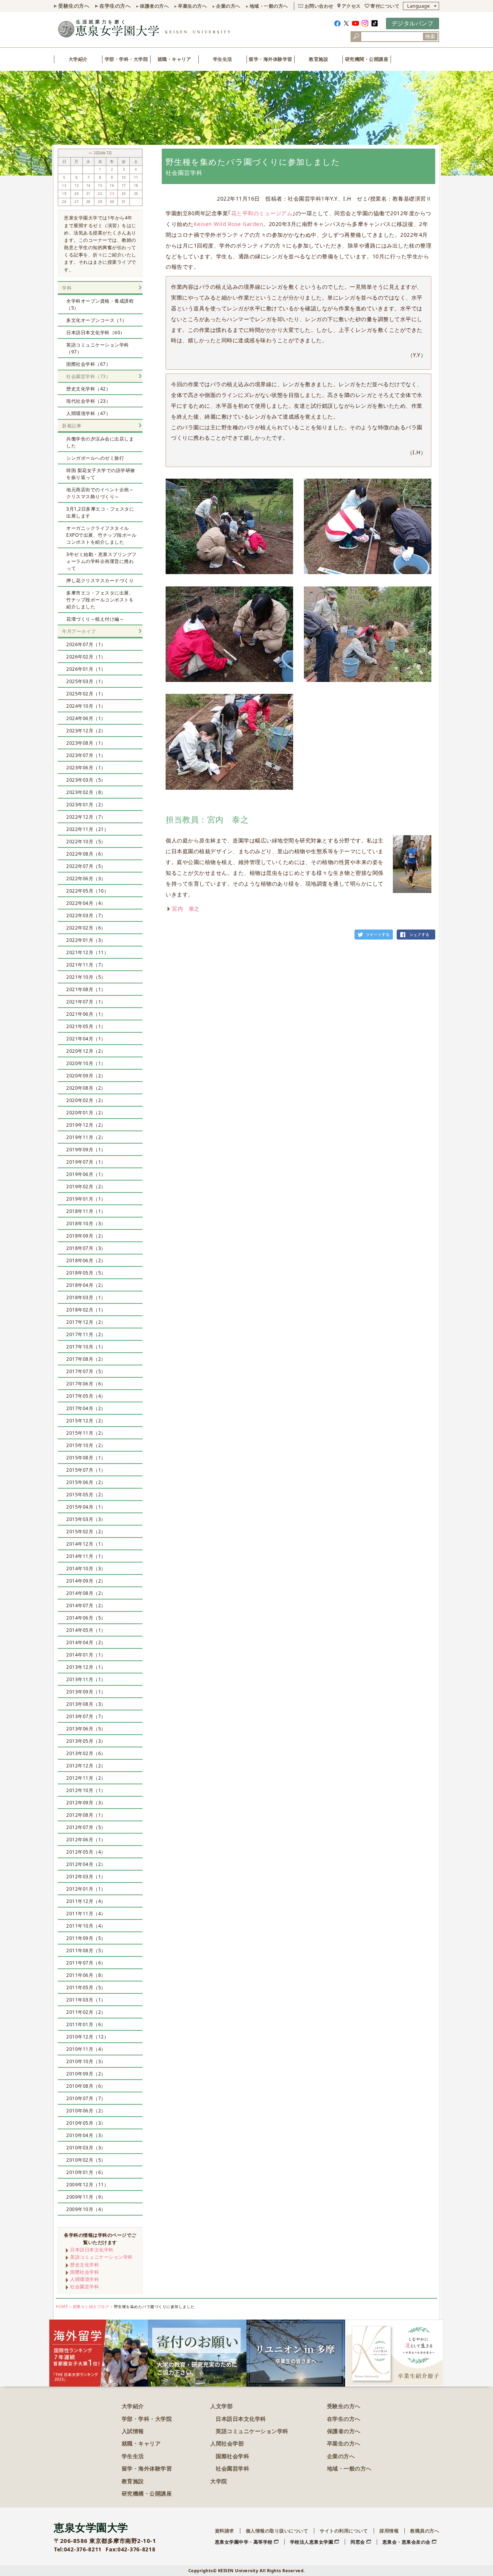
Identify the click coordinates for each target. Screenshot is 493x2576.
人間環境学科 (85, 2279)
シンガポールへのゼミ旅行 (95, 458)
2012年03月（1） (86, 1877)
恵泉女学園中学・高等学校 (244, 2542)
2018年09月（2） (86, 1236)
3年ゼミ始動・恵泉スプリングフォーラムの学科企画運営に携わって (101, 561)
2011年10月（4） (86, 1926)
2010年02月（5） (86, 2160)
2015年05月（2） (86, 1495)
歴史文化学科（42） (88, 389)
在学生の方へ (115, 6)
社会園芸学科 (85, 2287)
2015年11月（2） (86, 1433)
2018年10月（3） (86, 1224)
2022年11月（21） (87, 829)
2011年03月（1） (86, 2000)
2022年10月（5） (86, 842)
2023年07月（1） (86, 755)
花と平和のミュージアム (262, 213)
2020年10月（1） (86, 1063)
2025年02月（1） (86, 694)
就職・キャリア (174, 59)
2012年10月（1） (86, 1790)
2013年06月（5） (86, 1729)
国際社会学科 (85, 2272)
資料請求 (225, 2531)
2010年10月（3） (86, 2061)
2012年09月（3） (86, 1803)
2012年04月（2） (86, 1864)
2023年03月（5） (86, 780)
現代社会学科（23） (88, 401)
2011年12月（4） (86, 1901)
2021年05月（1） (86, 1026)
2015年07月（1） (86, 1470)
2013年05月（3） (86, 1741)
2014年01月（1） (86, 1655)
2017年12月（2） (86, 1322)
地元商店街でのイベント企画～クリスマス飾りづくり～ (100, 493)
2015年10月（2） (86, 1445)
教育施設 (319, 59)
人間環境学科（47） (88, 413)
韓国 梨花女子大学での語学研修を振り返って (101, 474)
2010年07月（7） (86, 2098)
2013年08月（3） (86, 1704)
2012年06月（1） (86, 1840)
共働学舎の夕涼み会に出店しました (100, 442)
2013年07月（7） (86, 1716)
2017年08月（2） (86, 1359)
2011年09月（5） (86, 1938)
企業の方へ (228, 6)
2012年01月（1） (86, 1889)
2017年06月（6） (86, 1384)
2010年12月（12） (87, 2037)
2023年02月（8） (86, 792)
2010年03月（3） (86, 2148)
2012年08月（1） (86, 1815)
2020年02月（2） (86, 1100)
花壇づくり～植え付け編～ (95, 619)
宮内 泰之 (186, 909)
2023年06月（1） (86, 768)
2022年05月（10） (87, 891)
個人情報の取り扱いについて (277, 2531)
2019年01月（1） (86, 1199)
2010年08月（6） (86, 2086)
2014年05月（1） (86, 1630)
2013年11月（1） (86, 1679)
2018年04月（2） (86, 1285)
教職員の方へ (425, 2531)
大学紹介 (78, 59)
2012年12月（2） (86, 1766)
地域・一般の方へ (269, 6)
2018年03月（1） (86, 1297)
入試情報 (133, 2431)
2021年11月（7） (86, 965)
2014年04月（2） (86, 1642)
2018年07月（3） (86, 1248)
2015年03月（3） (86, 1519)
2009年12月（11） (87, 2185)
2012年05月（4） (86, 1852)
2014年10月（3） (86, 1569)
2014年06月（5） (86, 1618)
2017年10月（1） (86, 1347)
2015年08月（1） (86, 1458)
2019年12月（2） (86, 1125)
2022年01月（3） (86, 940)
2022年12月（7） (86, 817)
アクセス (351, 6)
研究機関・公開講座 (367, 59)
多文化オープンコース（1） (97, 320)
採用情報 (389, 2531)
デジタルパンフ (413, 23)
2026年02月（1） (86, 657)
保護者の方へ (154, 6)
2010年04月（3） (86, 2135)
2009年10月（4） (86, 2209)
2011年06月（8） (86, 1975)
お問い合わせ (319, 6)
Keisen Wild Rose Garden (229, 224)
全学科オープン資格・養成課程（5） (100, 304)
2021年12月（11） (87, 952)
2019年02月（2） (86, 1187)
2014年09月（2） (86, 1581)
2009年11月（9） (86, 2197)
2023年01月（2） (86, 805)
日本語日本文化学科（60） (96, 332)
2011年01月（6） (86, 2024)
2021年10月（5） (86, 977)
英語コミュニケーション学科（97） (98, 348)
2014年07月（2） (86, 1605)
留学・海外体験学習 (271, 59)
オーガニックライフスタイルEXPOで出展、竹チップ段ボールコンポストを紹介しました (101, 535)
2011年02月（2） (86, 2012)
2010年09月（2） (86, 2074)
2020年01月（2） (86, 1113)
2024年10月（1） (86, 706)
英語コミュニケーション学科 (101, 2257)
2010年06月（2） (86, 2111)
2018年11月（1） (86, 1211)
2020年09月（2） (86, 1076)
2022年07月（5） (86, 866)
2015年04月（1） (86, 1507)
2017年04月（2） (86, 1408)
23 (112, 194)
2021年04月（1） (86, 1039)
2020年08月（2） (86, 1088)
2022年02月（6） (86, 928)
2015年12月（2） (86, 1421)
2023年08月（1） (86, 743)
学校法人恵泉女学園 (312, 2542)
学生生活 (223, 59)
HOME (62, 2307)
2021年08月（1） (86, 989)
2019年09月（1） (86, 1150)
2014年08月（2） (86, 1593)
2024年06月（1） (86, 718)
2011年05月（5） (86, 1987)
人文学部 (221, 2406)
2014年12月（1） (86, 1544)
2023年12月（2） (86, 731)
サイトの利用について (344, 2531)
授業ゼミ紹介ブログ (91, 2307)
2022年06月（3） (86, 878)
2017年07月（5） (86, 1371)
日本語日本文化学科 (92, 2250)
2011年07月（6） (86, 1963)
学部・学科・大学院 (127, 59)
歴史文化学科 (85, 2265)
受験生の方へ (74, 6)
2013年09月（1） (86, 1692)
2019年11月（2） (86, 1137)
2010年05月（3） (86, 2123)
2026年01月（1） (86, 669)
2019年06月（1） (86, 1174)
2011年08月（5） (86, 1950)
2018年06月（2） (86, 1260)
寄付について (385, 6)
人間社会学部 (227, 2443)
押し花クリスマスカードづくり (100, 580)
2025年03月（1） (86, 681)
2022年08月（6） (86, 854)
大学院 (219, 2481)
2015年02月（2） (86, 1532)
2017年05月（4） (86, 1396)
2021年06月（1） (86, 1014)
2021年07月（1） (86, 1002)
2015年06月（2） (86, 1482)
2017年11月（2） (86, 1334)
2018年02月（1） (86, 1310)
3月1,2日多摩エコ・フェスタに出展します (100, 512)
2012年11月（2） (86, 1778)
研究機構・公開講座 (147, 2493)
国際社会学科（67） (88, 364)
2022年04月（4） (86, 903)
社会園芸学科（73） (88, 376)
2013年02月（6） (86, 1753)
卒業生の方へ (192, 6)
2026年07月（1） (86, 644)
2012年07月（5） (86, 1827)
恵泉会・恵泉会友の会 (407, 2542)
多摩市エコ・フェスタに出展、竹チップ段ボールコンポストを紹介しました (100, 600)
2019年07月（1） (86, 1162)
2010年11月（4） (86, 2049)
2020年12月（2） (86, 1051)
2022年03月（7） (86, 915)
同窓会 (358, 2542)
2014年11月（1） (86, 1556)
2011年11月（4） (86, 1914)
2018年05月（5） (86, 1273)
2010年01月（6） (86, 2172)
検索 (430, 36)
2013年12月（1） (86, 1667)
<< (91, 153)
